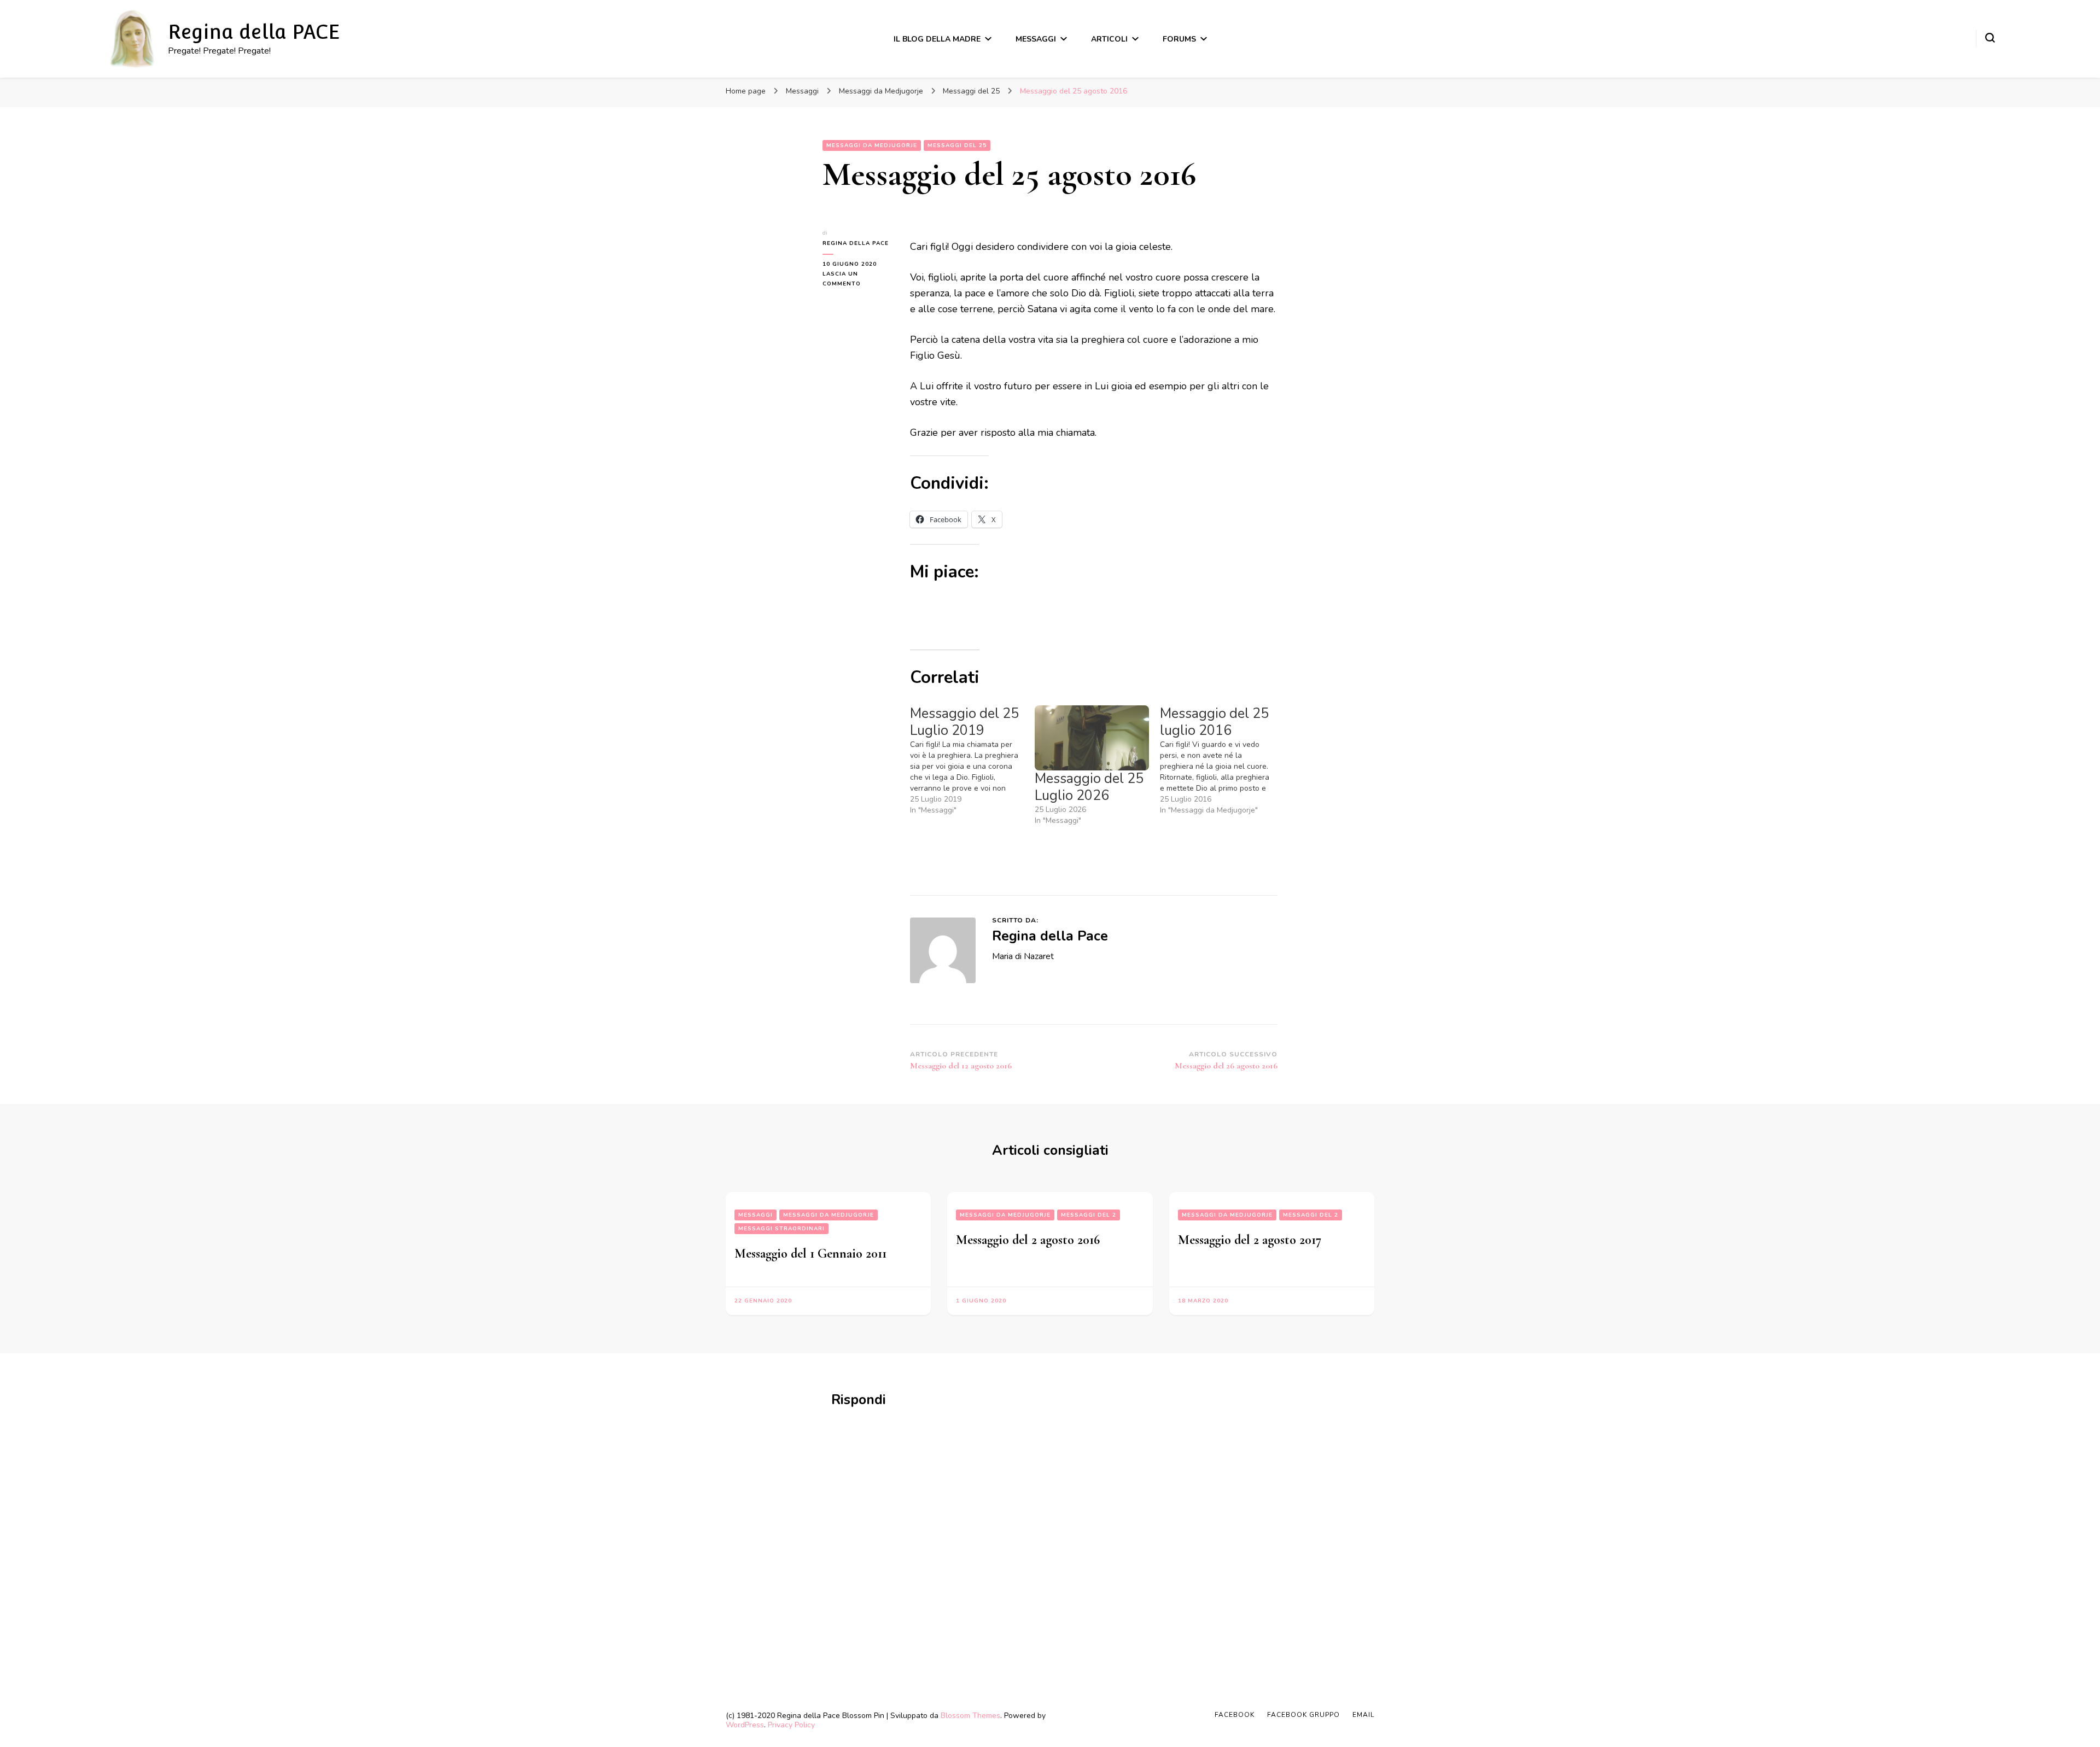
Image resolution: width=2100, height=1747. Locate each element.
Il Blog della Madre (937, 39)
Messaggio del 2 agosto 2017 (1250, 1240)
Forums (1179, 39)
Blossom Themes (970, 1716)
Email (1363, 1715)
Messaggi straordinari (781, 1229)
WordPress (745, 1725)
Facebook (1235, 1715)
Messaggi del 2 (1089, 1215)
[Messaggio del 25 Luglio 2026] (1092, 738)
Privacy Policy (791, 1725)
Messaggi (1036, 39)
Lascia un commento (858, 279)
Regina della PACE (254, 32)
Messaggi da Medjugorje (872, 145)
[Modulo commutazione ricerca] (1990, 38)
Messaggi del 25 (957, 145)
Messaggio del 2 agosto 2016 (1028, 1240)
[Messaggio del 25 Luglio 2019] (972, 761)
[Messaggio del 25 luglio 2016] (1222, 761)
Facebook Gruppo (1303, 1715)
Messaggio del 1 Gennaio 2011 (810, 1254)
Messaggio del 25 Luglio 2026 (1089, 787)
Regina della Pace (856, 243)
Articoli (1109, 39)
